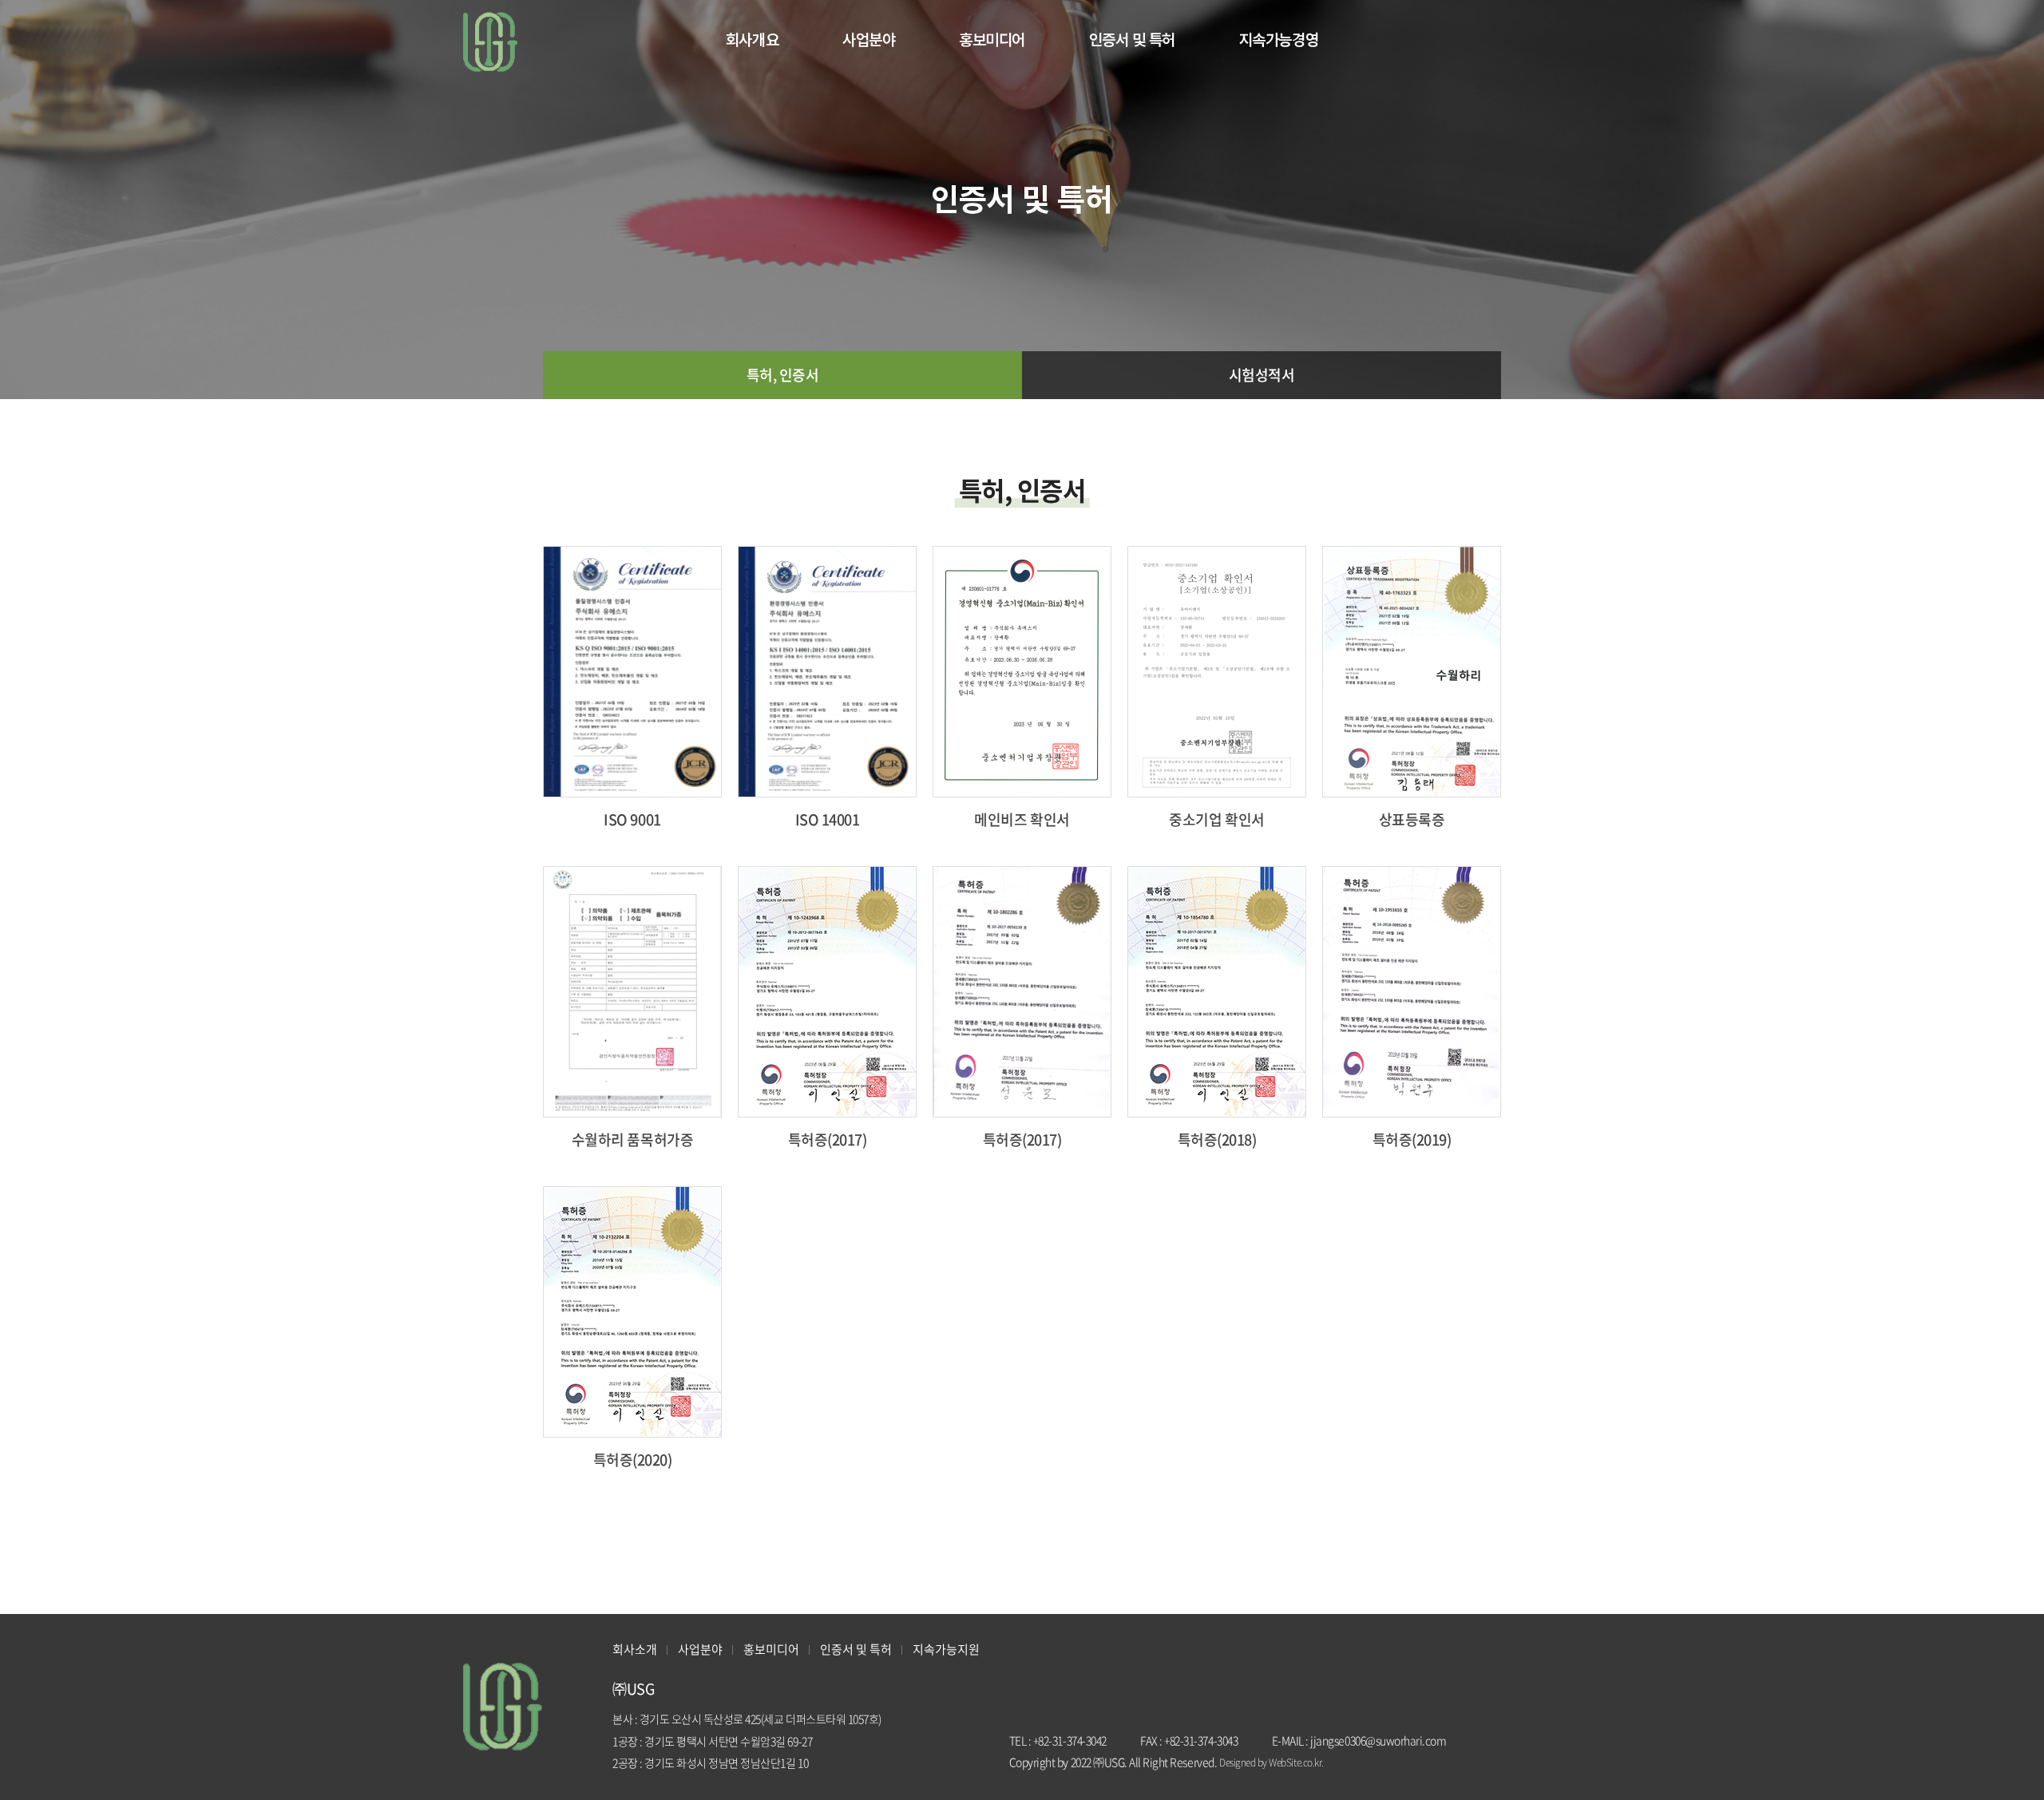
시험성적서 (1262, 375)
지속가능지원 (946, 1649)
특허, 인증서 (783, 375)
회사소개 (635, 1649)
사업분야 (869, 40)
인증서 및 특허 (1132, 40)
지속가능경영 (1279, 40)
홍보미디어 (992, 40)
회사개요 (752, 40)
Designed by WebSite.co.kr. (1272, 1762)
